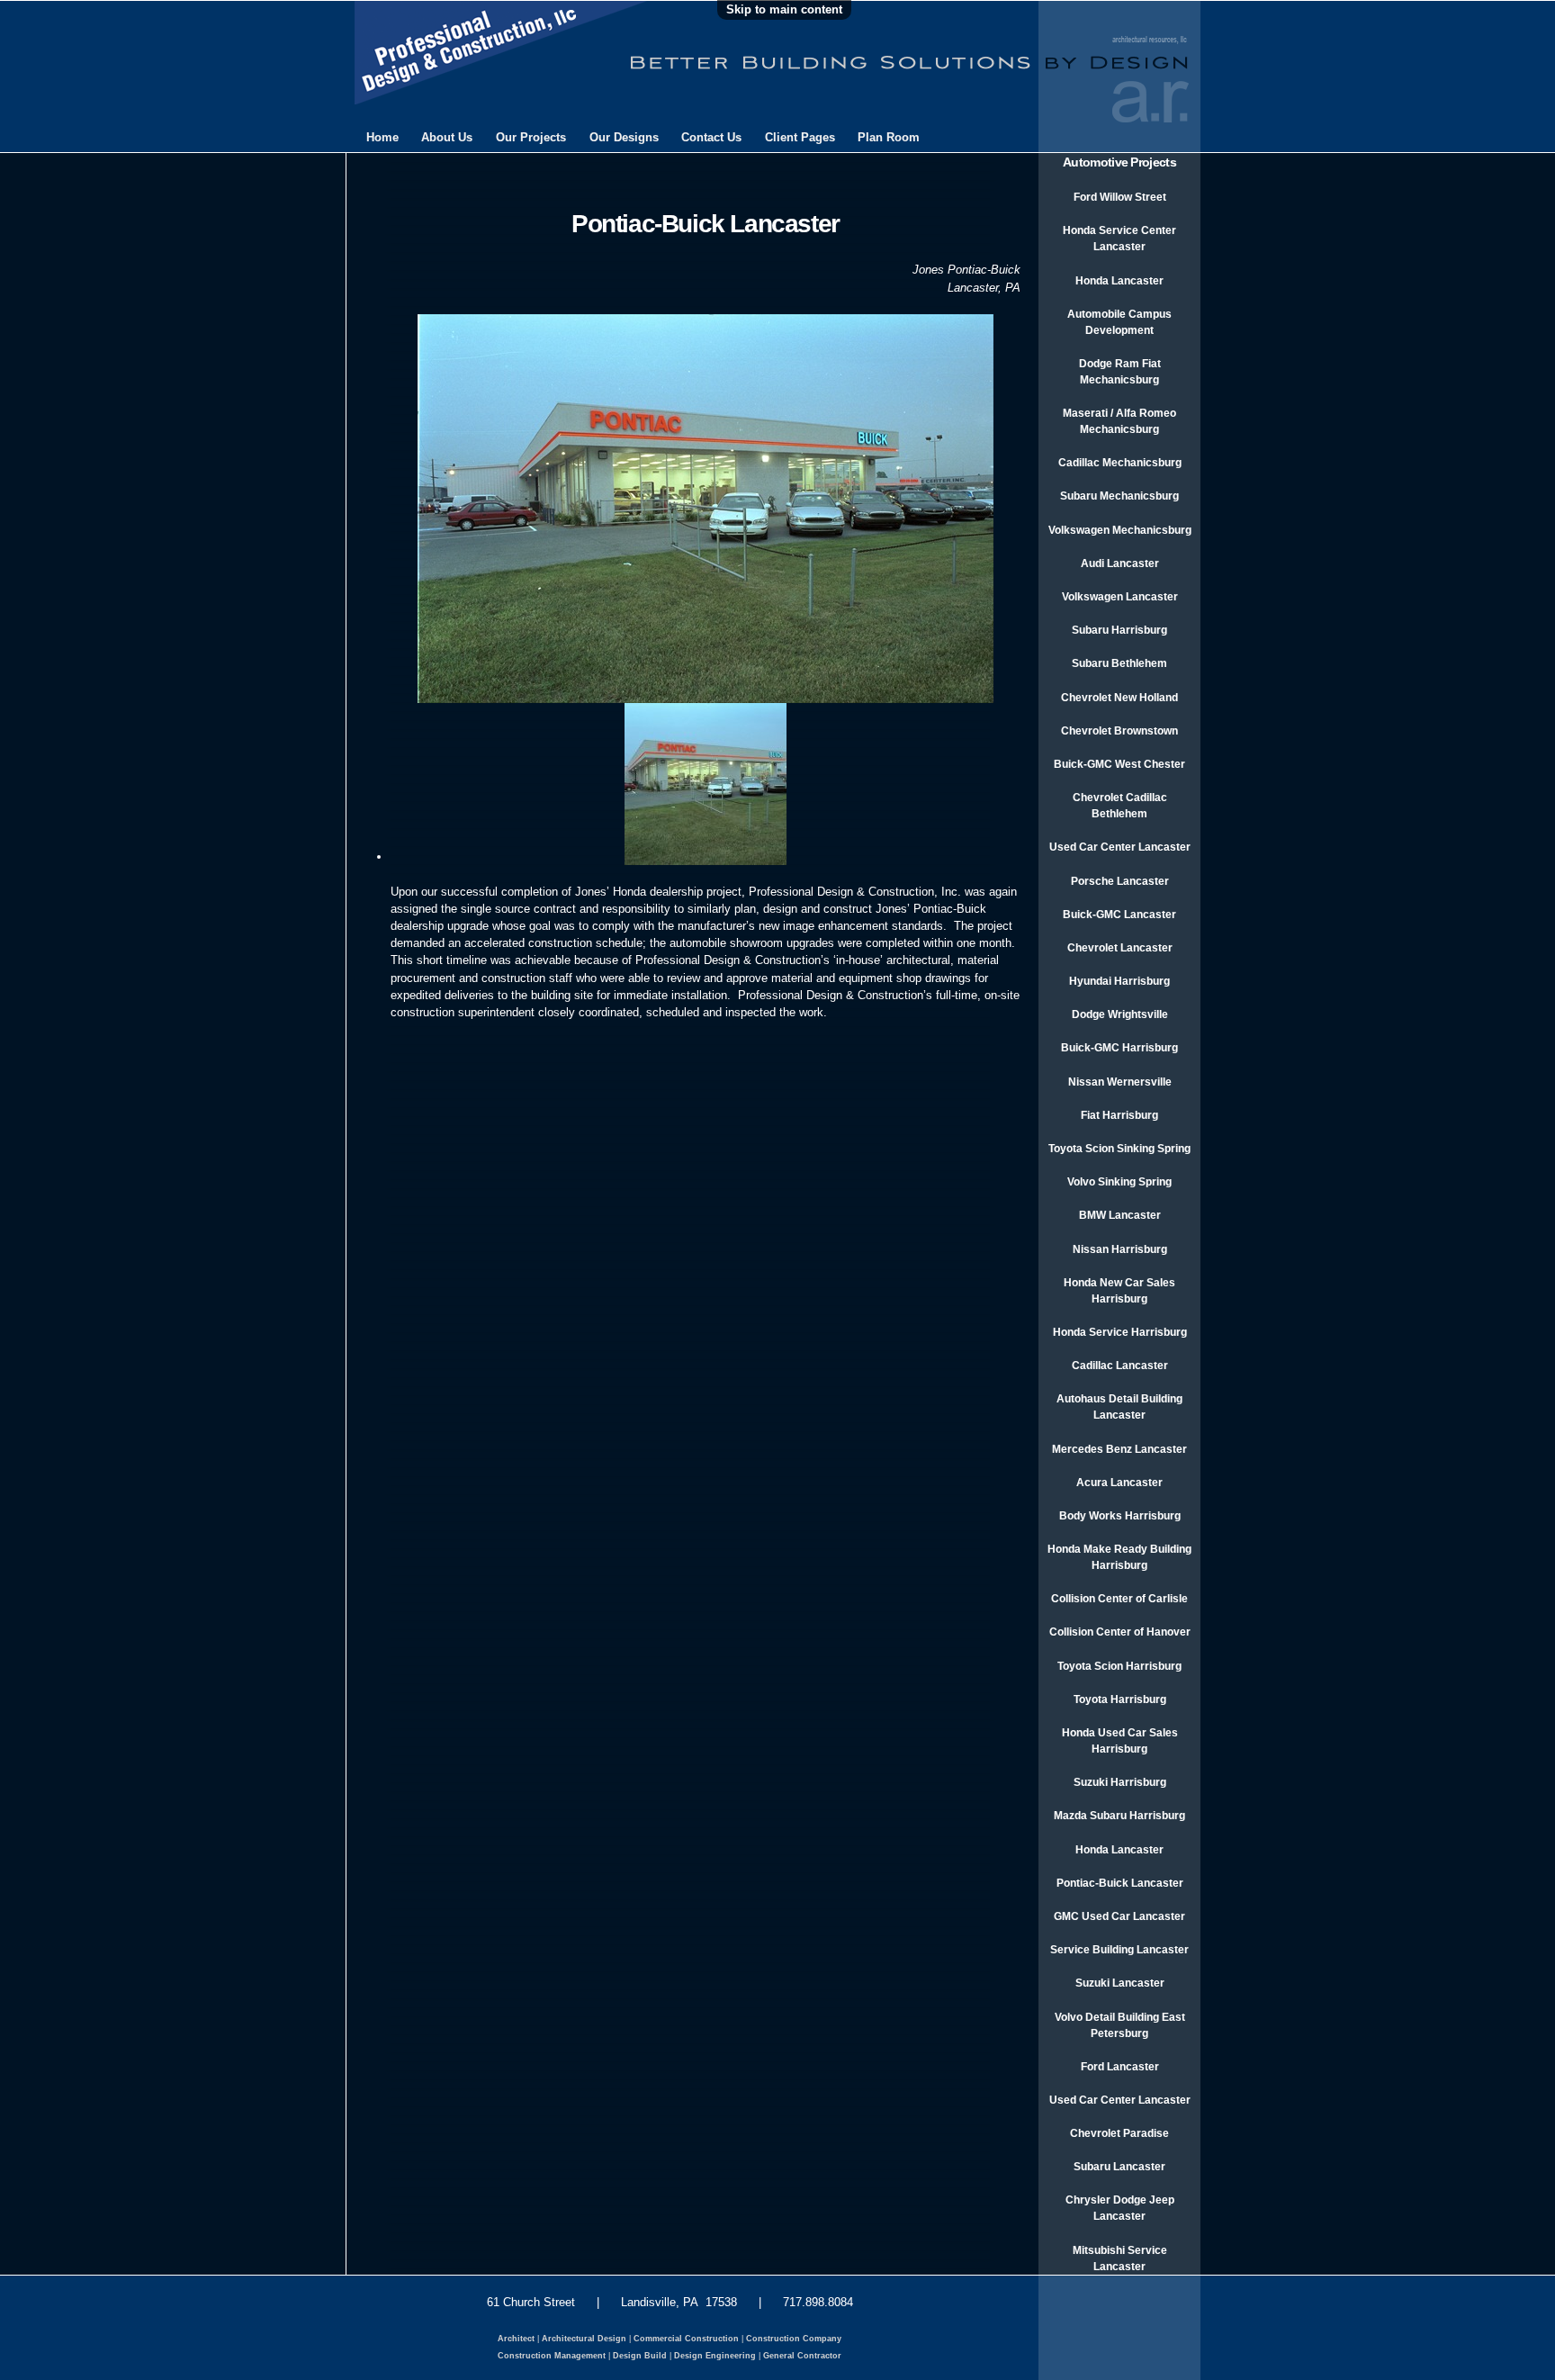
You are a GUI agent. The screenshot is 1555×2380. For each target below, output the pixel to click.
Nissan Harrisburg (1120, 1249)
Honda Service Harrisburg (1120, 1332)
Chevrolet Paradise (1119, 2133)
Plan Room (889, 137)
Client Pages (800, 137)
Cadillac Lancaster (1120, 1366)
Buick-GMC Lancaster (1119, 915)
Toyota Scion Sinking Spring (1119, 1149)
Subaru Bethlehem (1119, 663)
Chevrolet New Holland (1119, 698)
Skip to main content (784, 9)
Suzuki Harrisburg (1120, 1782)
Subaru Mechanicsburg (1119, 496)
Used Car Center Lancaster (1120, 847)
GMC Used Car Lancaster (1119, 1916)
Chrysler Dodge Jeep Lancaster (1120, 2208)
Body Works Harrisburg (1120, 1516)
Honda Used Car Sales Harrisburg (1120, 1741)
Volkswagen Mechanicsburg (1120, 530)
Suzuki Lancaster (1120, 1983)
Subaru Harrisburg (1119, 630)
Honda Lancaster (1119, 281)
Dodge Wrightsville (1120, 1014)
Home (382, 137)
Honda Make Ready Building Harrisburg (1119, 1557)
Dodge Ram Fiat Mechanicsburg (1120, 372)
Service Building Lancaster (1119, 1950)
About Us (447, 137)
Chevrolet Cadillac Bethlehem (1120, 806)
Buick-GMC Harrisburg (1119, 1048)
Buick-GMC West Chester (1119, 764)
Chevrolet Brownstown (1119, 731)
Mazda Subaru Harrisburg (1119, 1816)
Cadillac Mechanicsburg (1120, 463)
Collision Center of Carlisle (1119, 1599)
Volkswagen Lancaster (1120, 597)
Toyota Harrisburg (1120, 1699)
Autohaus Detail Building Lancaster (1119, 1407)
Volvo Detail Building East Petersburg (1120, 2025)
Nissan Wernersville (1120, 1082)
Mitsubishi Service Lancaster (1120, 2258)
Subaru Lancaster (1119, 2167)
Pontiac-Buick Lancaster (1120, 1883)
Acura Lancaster (1119, 1483)
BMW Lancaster (1120, 1215)
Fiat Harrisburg (1119, 1115)
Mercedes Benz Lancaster (1119, 1449)
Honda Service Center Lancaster (1119, 239)
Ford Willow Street (1120, 197)
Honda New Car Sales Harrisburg (1119, 1291)
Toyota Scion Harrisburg (1119, 1666)
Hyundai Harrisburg (1119, 981)
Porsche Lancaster (1120, 881)
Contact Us (711, 137)
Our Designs (624, 137)
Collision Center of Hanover (1120, 1632)
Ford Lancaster (1120, 2067)
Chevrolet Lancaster (1120, 948)
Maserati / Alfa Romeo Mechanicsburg (1119, 421)
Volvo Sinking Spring (1119, 1182)
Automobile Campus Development (1119, 322)
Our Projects (531, 137)
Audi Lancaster (1120, 563)
